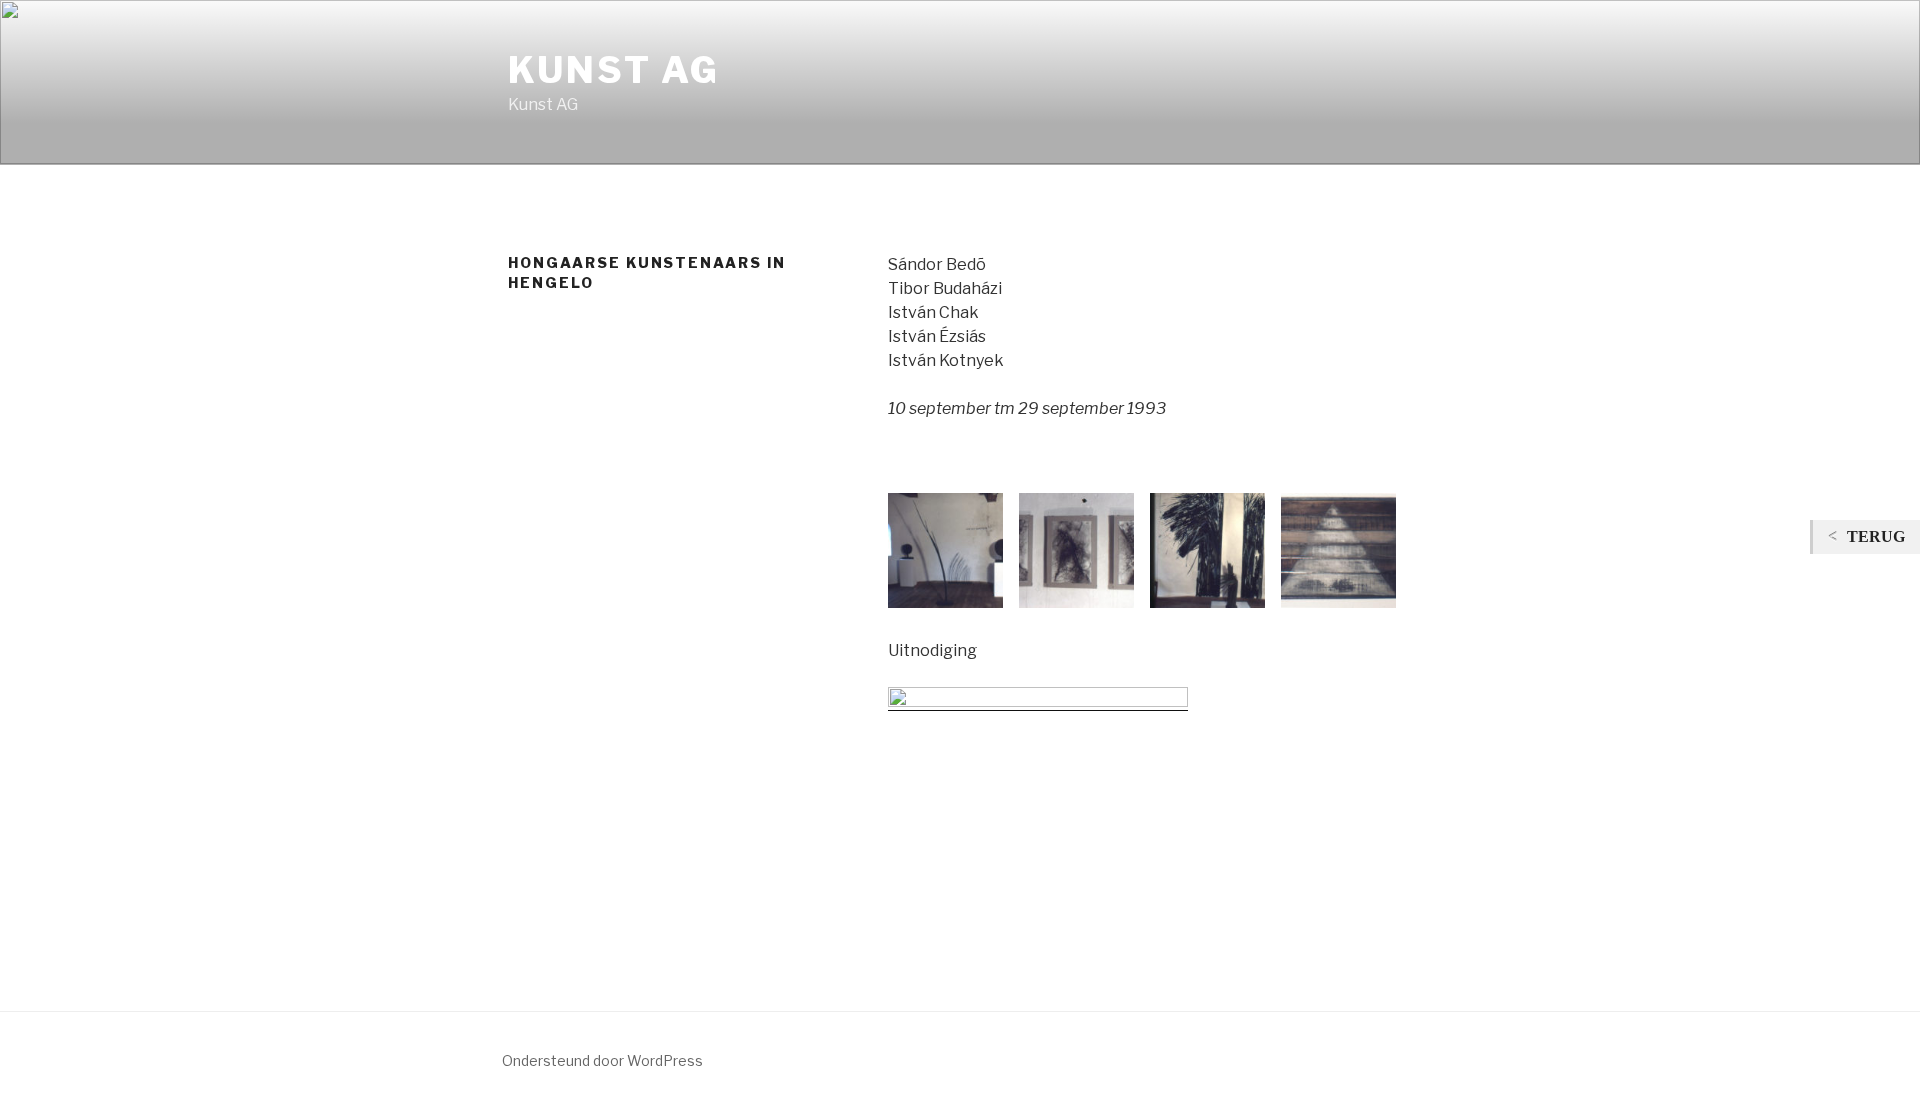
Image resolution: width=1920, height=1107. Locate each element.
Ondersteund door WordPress (602, 1060)
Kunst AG (614, 70)
